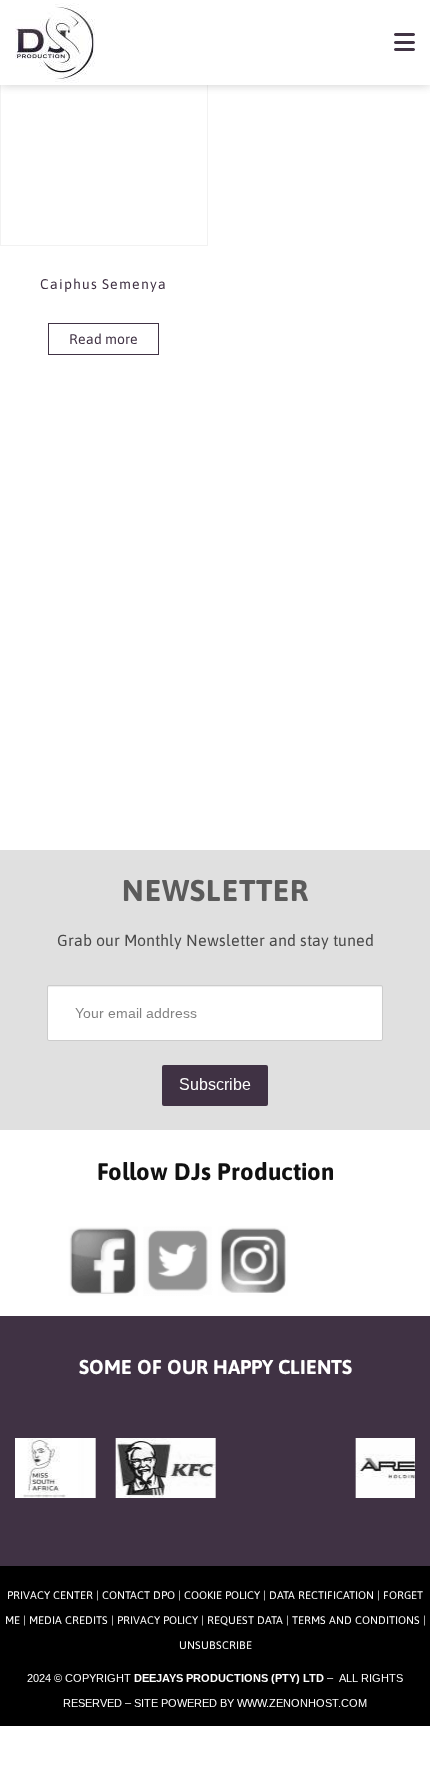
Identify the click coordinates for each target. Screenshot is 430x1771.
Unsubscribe (215, 1645)
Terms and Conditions (356, 1620)
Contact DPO (138, 1595)
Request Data (245, 1620)
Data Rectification (321, 1595)
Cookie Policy (222, 1595)
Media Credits (68, 1620)
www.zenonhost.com (302, 1703)
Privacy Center (50, 1595)
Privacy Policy (157, 1620)
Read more (103, 339)
